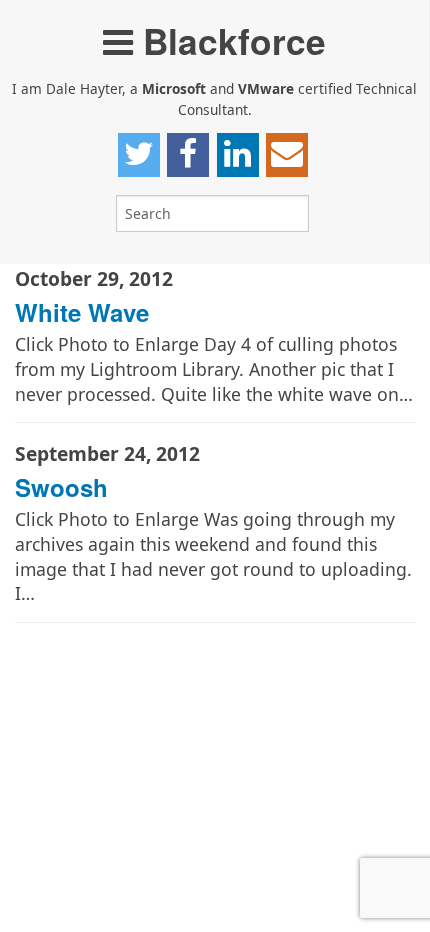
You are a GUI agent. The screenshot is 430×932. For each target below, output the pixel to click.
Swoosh (61, 487)
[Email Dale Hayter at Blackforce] (287, 155)
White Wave (82, 312)
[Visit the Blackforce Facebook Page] (188, 155)
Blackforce (229, 40)
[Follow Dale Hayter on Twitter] (139, 155)
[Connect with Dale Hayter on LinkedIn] (238, 155)
